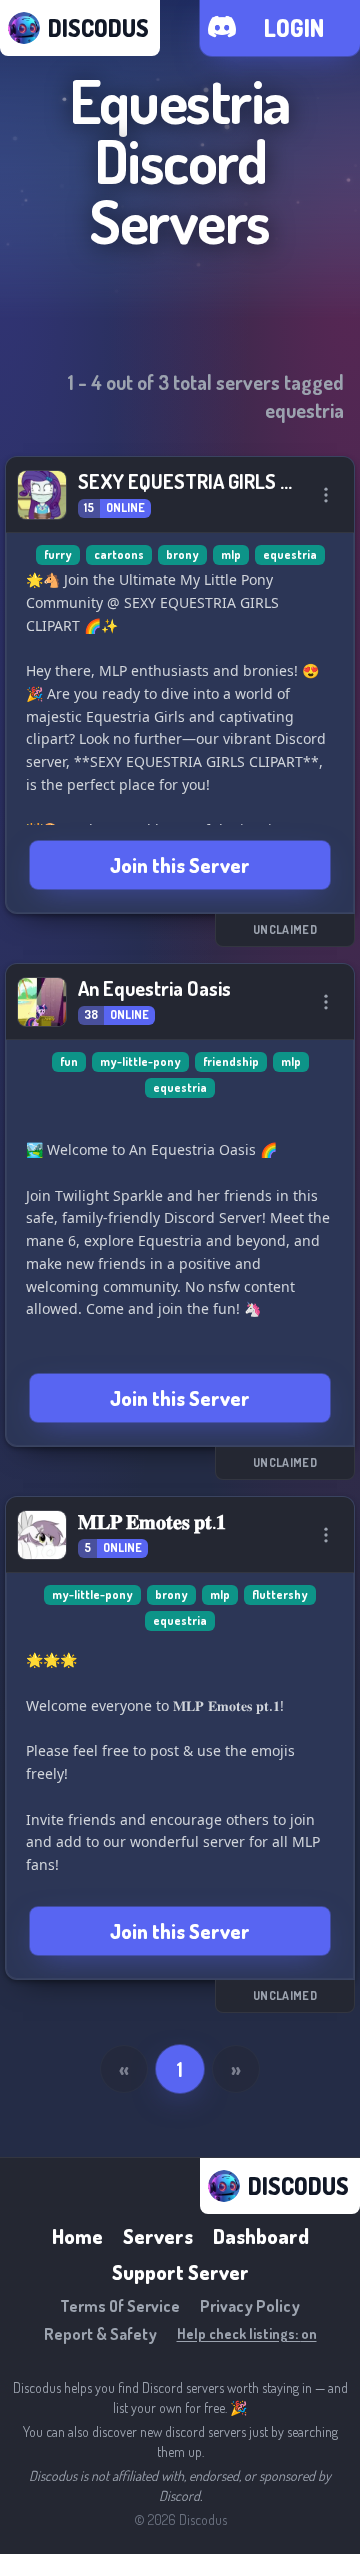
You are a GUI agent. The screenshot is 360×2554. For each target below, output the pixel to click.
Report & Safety (100, 2334)
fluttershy (280, 1594)
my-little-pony (140, 1061)
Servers (158, 2236)
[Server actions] (326, 495)
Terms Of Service (120, 2306)
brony (182, 554)
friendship (231, 1061)
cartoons (119, 554)
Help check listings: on (247, 2333)
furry (58, 554)
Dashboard (261, 2236)
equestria (290, 554)
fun (69, 1061)
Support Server (180, 2272)
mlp (231, 554)
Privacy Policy (250, 2306)
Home (77, 2236)
